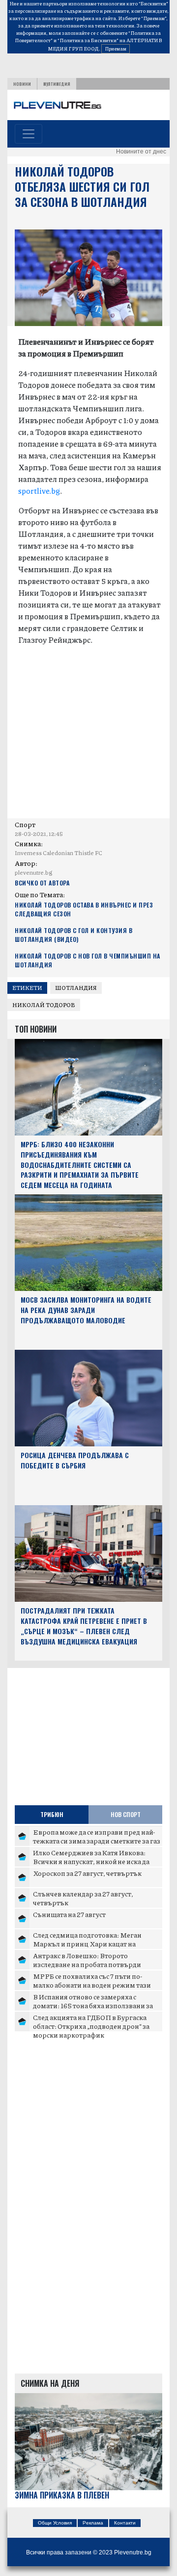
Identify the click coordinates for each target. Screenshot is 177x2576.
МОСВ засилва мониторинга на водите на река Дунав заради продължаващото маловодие (86, 1310)
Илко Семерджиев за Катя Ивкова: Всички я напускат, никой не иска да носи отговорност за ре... (91, 1861)
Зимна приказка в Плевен (62, 2495)
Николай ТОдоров (44, 1005)
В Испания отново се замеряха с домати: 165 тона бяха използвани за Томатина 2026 (93, 2005)
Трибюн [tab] (52, 1814)
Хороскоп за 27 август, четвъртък (87, 1873)
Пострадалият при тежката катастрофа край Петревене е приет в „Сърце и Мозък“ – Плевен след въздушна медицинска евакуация (84, 1626)
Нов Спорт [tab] (126, 1814)
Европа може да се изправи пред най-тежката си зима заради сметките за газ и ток (97, 1840)
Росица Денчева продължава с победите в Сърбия (75, 1460)
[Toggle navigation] (29, 134)
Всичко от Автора (42, 883)
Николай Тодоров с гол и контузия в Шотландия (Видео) (74, 935)
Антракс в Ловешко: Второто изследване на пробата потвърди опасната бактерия (87, 1964)
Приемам (116, 49)
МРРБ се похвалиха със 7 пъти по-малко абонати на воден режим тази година (92, 1984)
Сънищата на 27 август (69, 1914)
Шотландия (76, 988)
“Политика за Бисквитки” (88, 40)
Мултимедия (57, 84)
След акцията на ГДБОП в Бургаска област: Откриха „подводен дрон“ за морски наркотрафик (91, 2026)
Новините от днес (141, 152)
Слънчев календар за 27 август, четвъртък (83, 1898)
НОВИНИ (22, 84)
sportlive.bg (39, 491)
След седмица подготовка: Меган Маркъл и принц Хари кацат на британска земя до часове (87, 1943)
